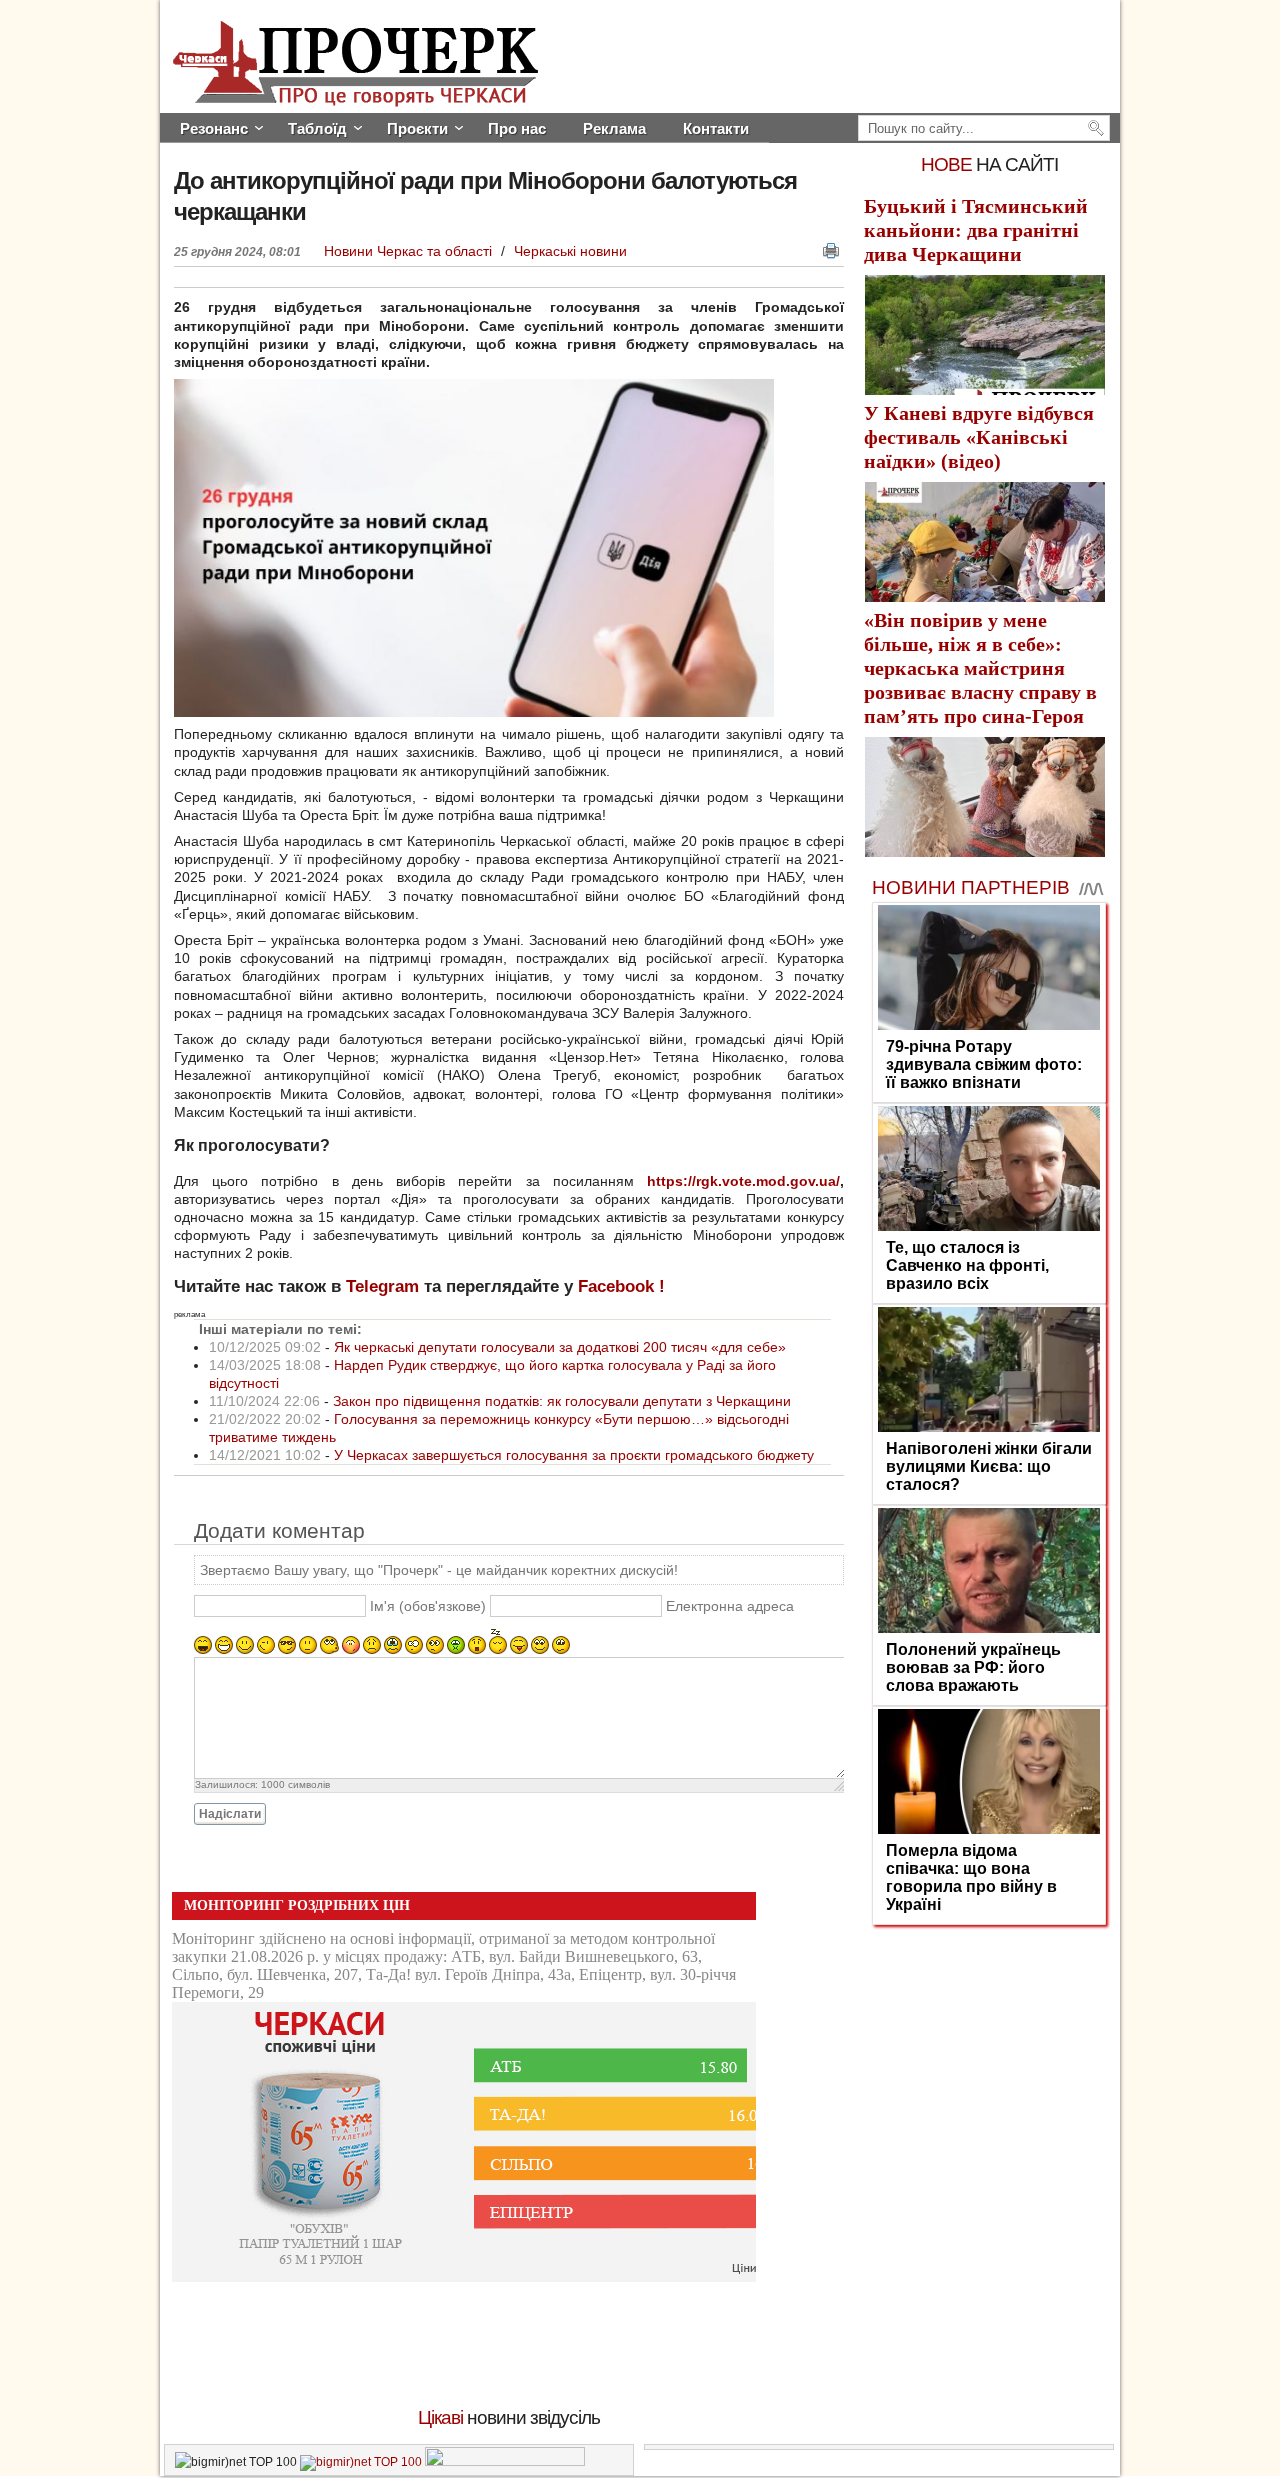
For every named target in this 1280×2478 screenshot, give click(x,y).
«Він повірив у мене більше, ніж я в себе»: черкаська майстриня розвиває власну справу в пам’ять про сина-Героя (980, 668)
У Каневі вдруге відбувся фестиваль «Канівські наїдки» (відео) (979, 437)
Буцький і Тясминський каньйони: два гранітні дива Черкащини (976, 230)
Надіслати (230, 1814)
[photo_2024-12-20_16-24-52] (474, 712)
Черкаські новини (570, 251)
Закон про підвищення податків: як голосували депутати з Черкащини (562, 1401)
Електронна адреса (730, 1606)
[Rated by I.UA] (505, 2462)
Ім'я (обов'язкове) (428, 1606)
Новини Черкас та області (410, 251)
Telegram (382, 1286)
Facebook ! (621, 1286)
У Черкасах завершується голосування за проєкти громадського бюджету (574, 1455)
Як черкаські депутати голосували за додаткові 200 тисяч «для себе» (560, 1347)
